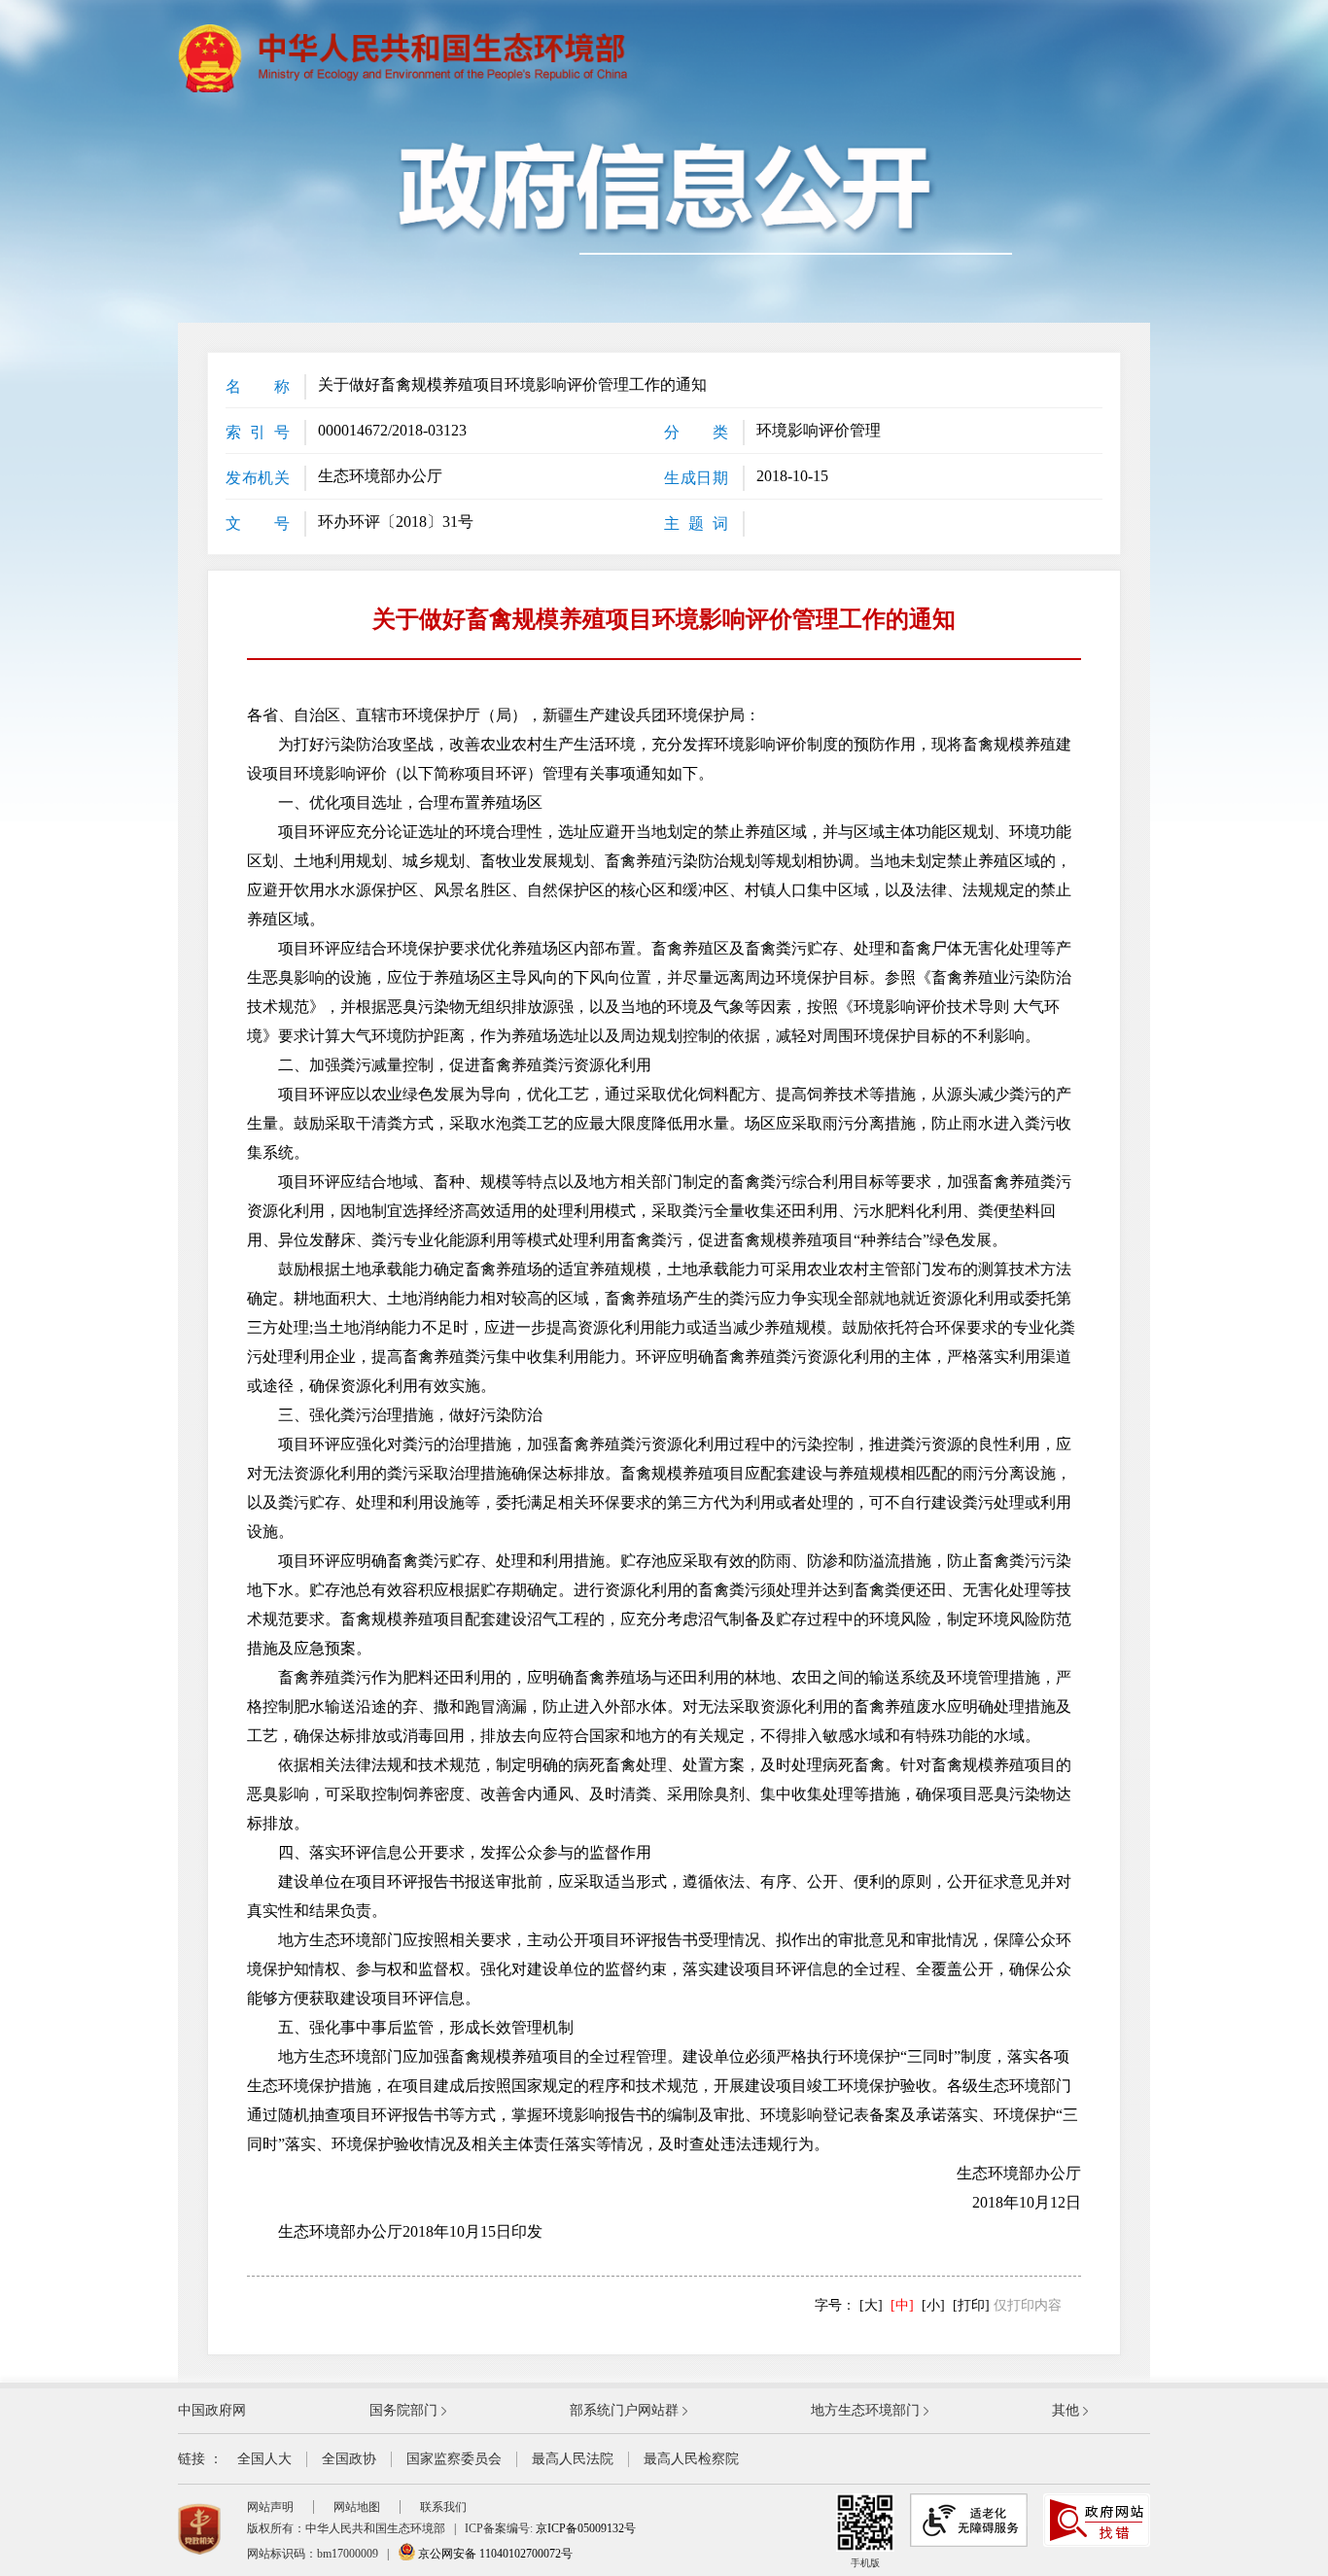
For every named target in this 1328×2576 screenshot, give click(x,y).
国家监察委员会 (454, 2459)
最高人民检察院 (691, 2459)
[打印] (971, 2305)
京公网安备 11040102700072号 (494, 2554)
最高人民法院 (573, 2459)
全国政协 (349, 2459)
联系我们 (443, 2507)
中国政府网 (212, 2410)
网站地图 (357, 2507)
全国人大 (264, 2459)
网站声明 (270, 2507)
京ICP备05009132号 (586, 2528)
